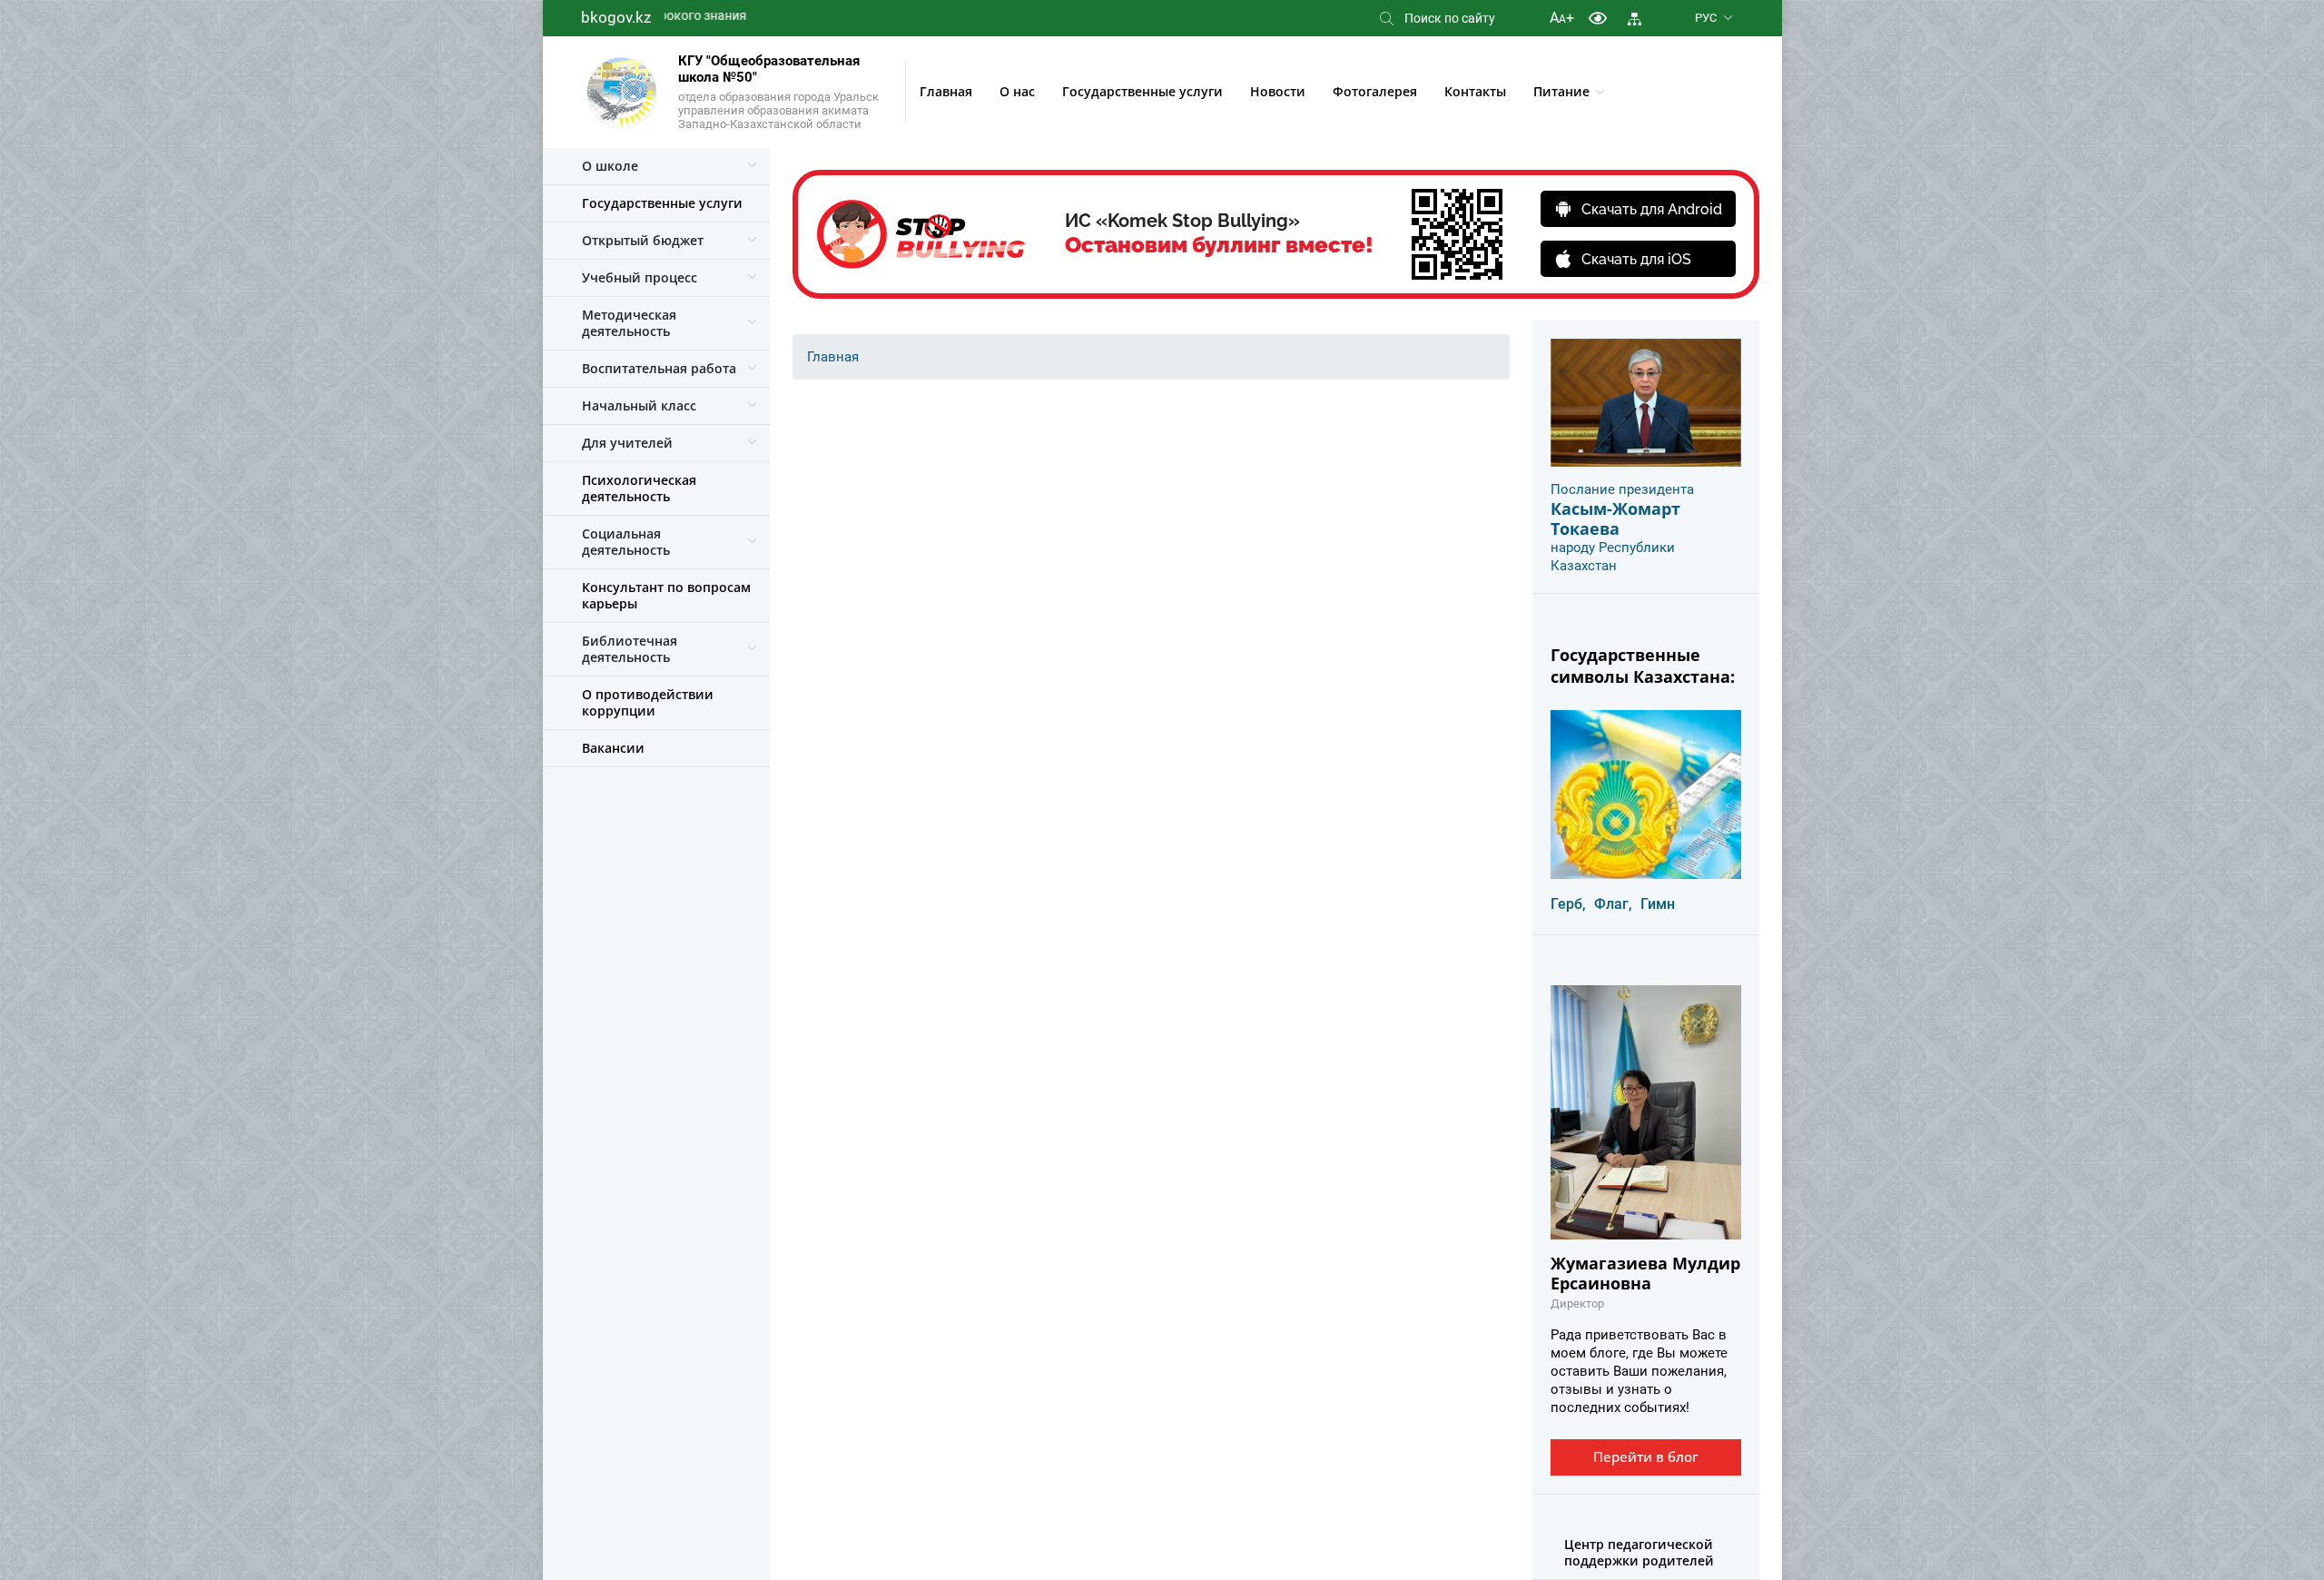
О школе (610, 166)
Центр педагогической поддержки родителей (1639, 1552)
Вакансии (613, 748)
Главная (946, 91)
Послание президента (1622, 489)
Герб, (1568, 904)
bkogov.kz (616, 17)
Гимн (1658, 904)
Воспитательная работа (659, 368)
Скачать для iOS (1636, 259)
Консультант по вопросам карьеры (666, 595)
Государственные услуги (1142, 91)
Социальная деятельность (626, 542)
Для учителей (627, 443)
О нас (1017, 91)
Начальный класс (639, 405)
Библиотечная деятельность (630, 649)
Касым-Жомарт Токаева (1615, 518)
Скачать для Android (1652, 209)
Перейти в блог (1646, 1457)
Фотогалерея (1375, 91)
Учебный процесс (640, 277)
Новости (1278, 91)
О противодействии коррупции (648, 702)
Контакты (1475, 91)
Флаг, (1613, 904)
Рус (1706, 18)
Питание (1561, 91)
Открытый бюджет (643, 240)
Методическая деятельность (629, 323)
